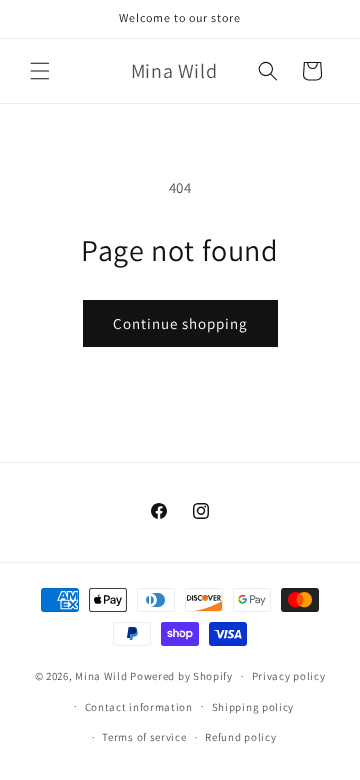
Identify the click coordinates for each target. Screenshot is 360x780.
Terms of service (144, 737)
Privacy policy (289, 676)
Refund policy (240, 737)
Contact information (139, 707)
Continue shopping (180, 323)
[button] (40, 71)
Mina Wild (101, 676)
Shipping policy (253, 707)
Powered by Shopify (181, 676)
